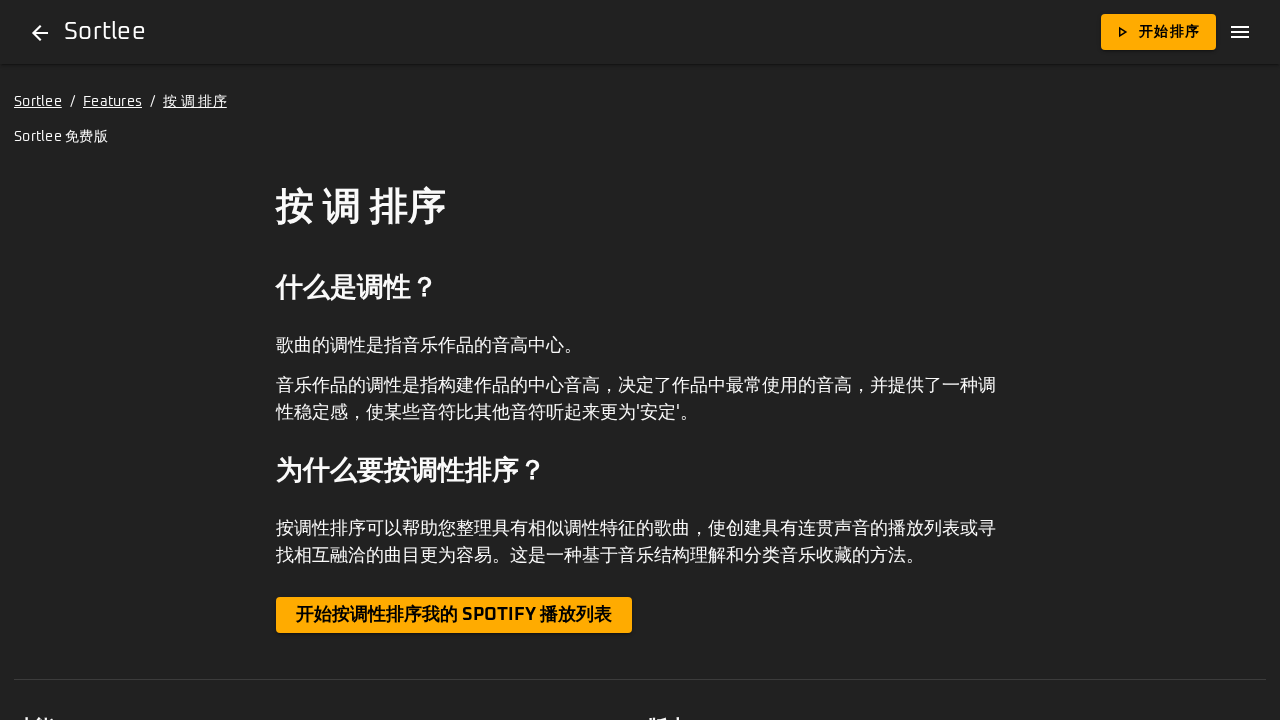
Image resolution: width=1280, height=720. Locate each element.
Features (112, 102)
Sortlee (38, 102)
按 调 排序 (195, 102)
